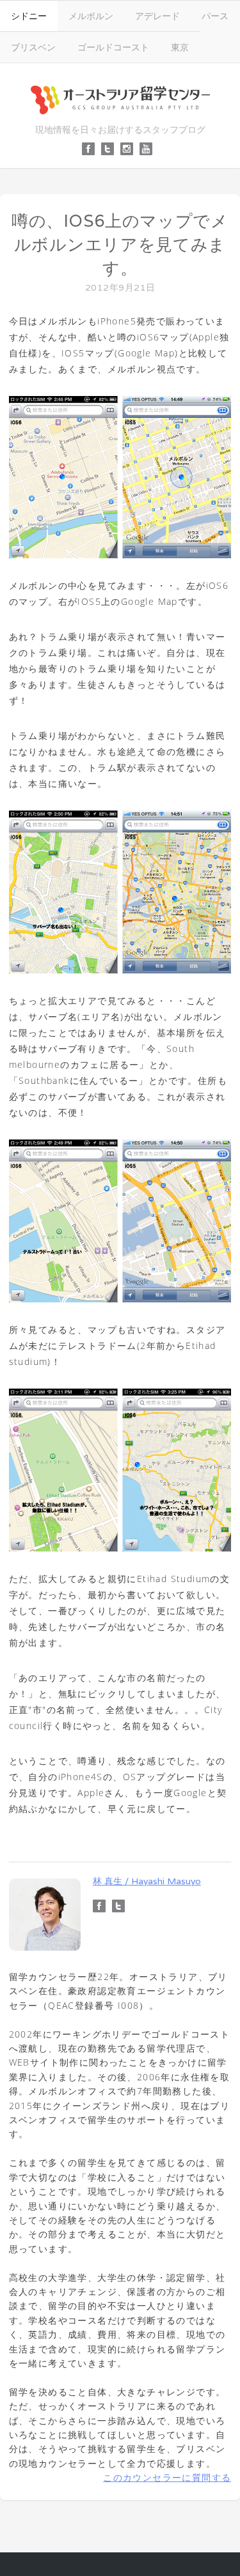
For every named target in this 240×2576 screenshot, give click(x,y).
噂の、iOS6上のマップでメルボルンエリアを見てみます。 (120, 244)
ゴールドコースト (113, 47)
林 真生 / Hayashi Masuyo (147, 1881)
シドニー (29, 16)
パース (215, 16)
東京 (180, 47)
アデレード (157, 16)
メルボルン (91, 16)
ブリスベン (33, 47)
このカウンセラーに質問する (167, 2477)
